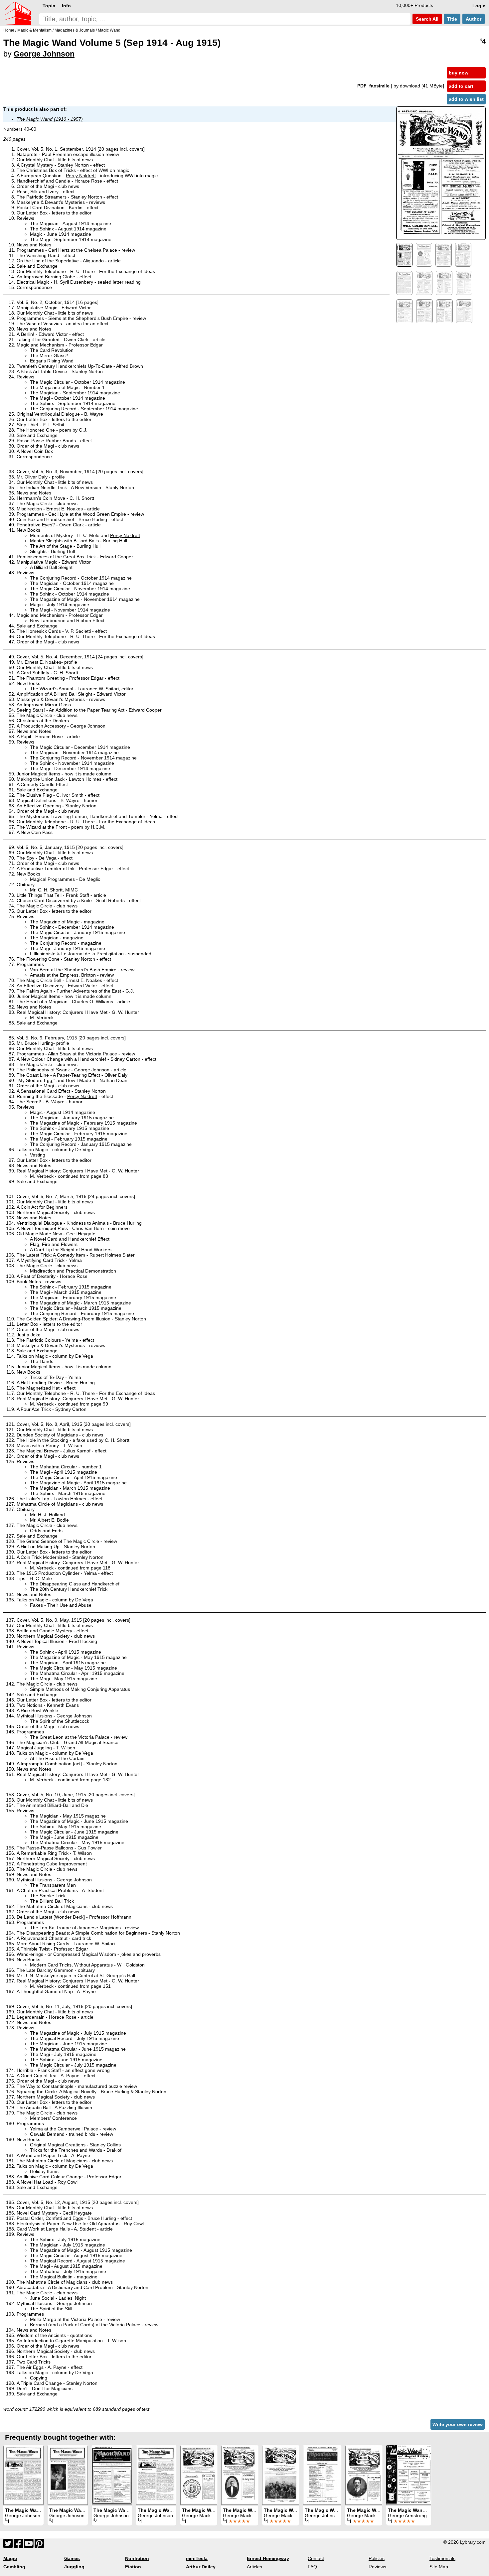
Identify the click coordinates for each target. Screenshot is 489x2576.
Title (452, 19)
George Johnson (44, 54)
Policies (377, 2558)
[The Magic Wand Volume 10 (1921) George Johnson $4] (322, 2475)
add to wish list (466, 99)
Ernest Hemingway (268, 2558)
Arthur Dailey (201, 2567)
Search (426, 19)
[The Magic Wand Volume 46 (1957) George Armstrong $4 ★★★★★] (409, 2475)
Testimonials (442, 2558)
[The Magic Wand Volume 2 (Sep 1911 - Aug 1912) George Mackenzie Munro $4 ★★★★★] (364, 2475)
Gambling (14, 2567)
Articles (254, 2567)
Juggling (74, 2567)
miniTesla (197, 2558)
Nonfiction (137, 2558)
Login (479, 6)
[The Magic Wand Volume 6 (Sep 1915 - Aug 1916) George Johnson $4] (68, 2475)
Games (72, 2558)
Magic (10, 2558)
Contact (316, 2558)
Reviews (377, 2567)
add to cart (461, 86)
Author (474, 19)
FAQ (312, 2567)
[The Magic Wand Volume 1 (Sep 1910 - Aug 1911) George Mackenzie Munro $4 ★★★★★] (281, 2475)
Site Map (439, 2567)
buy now (459, 73)
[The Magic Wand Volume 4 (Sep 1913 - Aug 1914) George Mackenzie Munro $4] (199, 2475)
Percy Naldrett (81, 176)
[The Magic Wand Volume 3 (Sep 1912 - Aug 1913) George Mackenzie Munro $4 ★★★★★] (240, 2475)
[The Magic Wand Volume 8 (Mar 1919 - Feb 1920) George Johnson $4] (156, 2475)
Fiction (133, 2567)
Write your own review (458, 2424)
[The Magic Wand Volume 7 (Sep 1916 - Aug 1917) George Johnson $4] (23, 2475)
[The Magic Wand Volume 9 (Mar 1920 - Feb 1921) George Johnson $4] (112, 2475)
